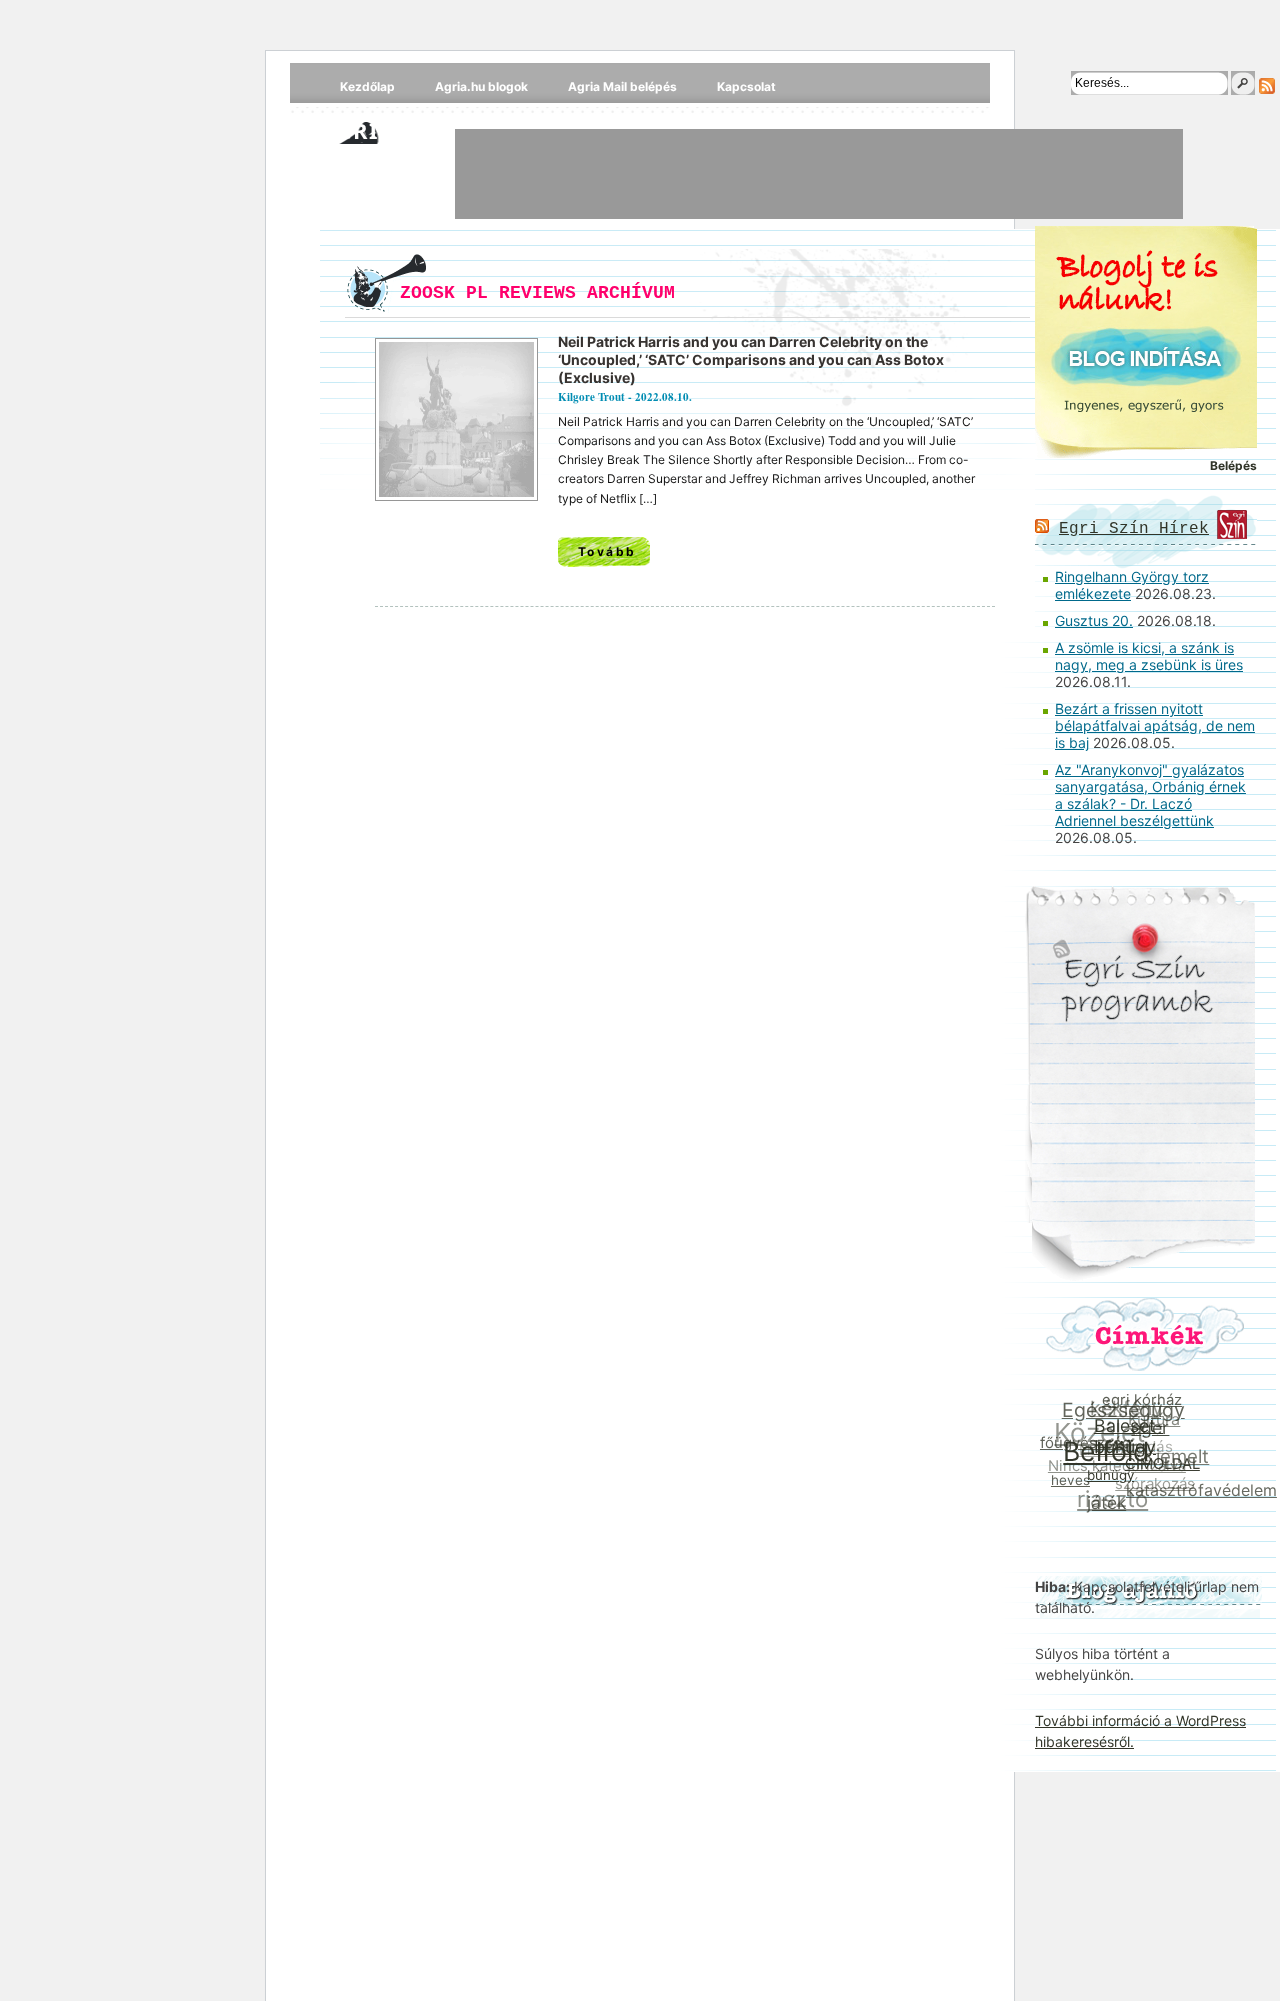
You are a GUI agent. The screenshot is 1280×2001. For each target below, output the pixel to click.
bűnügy (1107, 1478)
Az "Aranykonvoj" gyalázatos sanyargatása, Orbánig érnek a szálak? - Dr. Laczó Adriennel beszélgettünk (1150, 795)
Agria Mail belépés (622, 86)
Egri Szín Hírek (1134, 529)
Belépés (1233, 465)
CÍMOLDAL (1160, 1469)
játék (1102, 1503)
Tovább (607, 551)
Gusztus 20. (1094, 620)
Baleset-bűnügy (1129, 1439)
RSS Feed (1267, 86)
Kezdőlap (367, 86)
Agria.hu (379, 130)
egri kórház (1145, 1402)
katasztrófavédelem (1198, 1493)
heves (1068, 1478)
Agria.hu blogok (481, 86)
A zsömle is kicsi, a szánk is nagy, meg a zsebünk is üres (1149, 656)
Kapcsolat (746, 86)
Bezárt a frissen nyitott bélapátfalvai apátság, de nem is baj (1155, 725)
